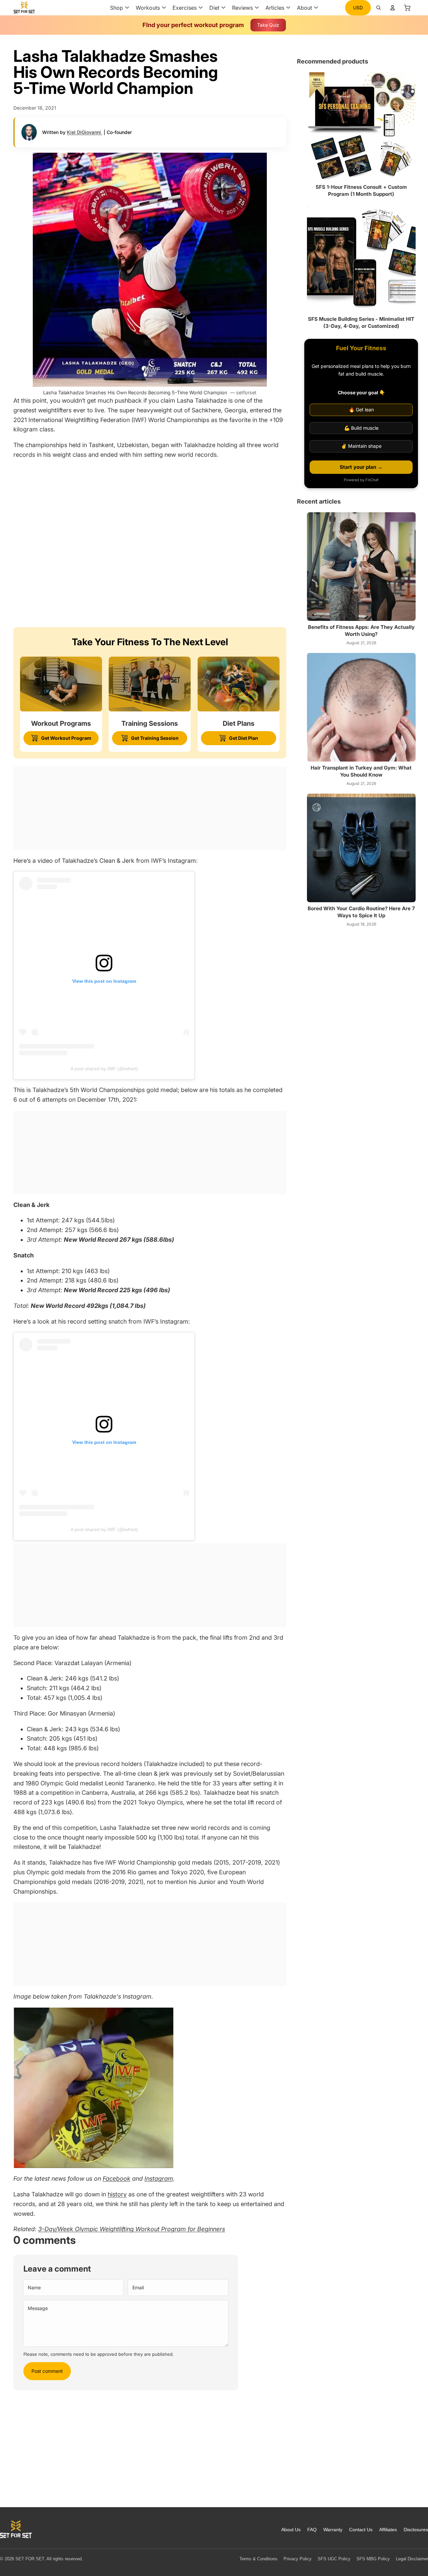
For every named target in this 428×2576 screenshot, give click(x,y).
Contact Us (361, 2530)
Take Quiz (268, 25)
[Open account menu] (393, 8)
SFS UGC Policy (334, 2559)
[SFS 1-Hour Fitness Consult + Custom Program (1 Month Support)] (361, 126)
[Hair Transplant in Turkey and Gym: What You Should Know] (361, 707)
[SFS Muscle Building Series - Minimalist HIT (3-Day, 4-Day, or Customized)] (361, 258)
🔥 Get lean (361, 410)
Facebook (117, 2179)
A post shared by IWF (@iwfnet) (104, 1069)
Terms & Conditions (258, 2559)
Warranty (333, 2530)
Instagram (159, 2179)
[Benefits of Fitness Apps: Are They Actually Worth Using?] (361, 567)
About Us (291, 2530)
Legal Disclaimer (412, 2559)
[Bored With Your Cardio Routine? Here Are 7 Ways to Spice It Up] (361, 848)
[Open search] (379, 8)
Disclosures (416, 2530)
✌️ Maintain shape (361, 446)
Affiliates (388, 2530)
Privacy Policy (298, 2559)
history (117, 2194)
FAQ (312, 2530)
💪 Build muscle (361, 428)
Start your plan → (361, 467)
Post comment (47, 2371)
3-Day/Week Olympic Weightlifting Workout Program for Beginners (132, 2229)
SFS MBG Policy (373, 2559)
